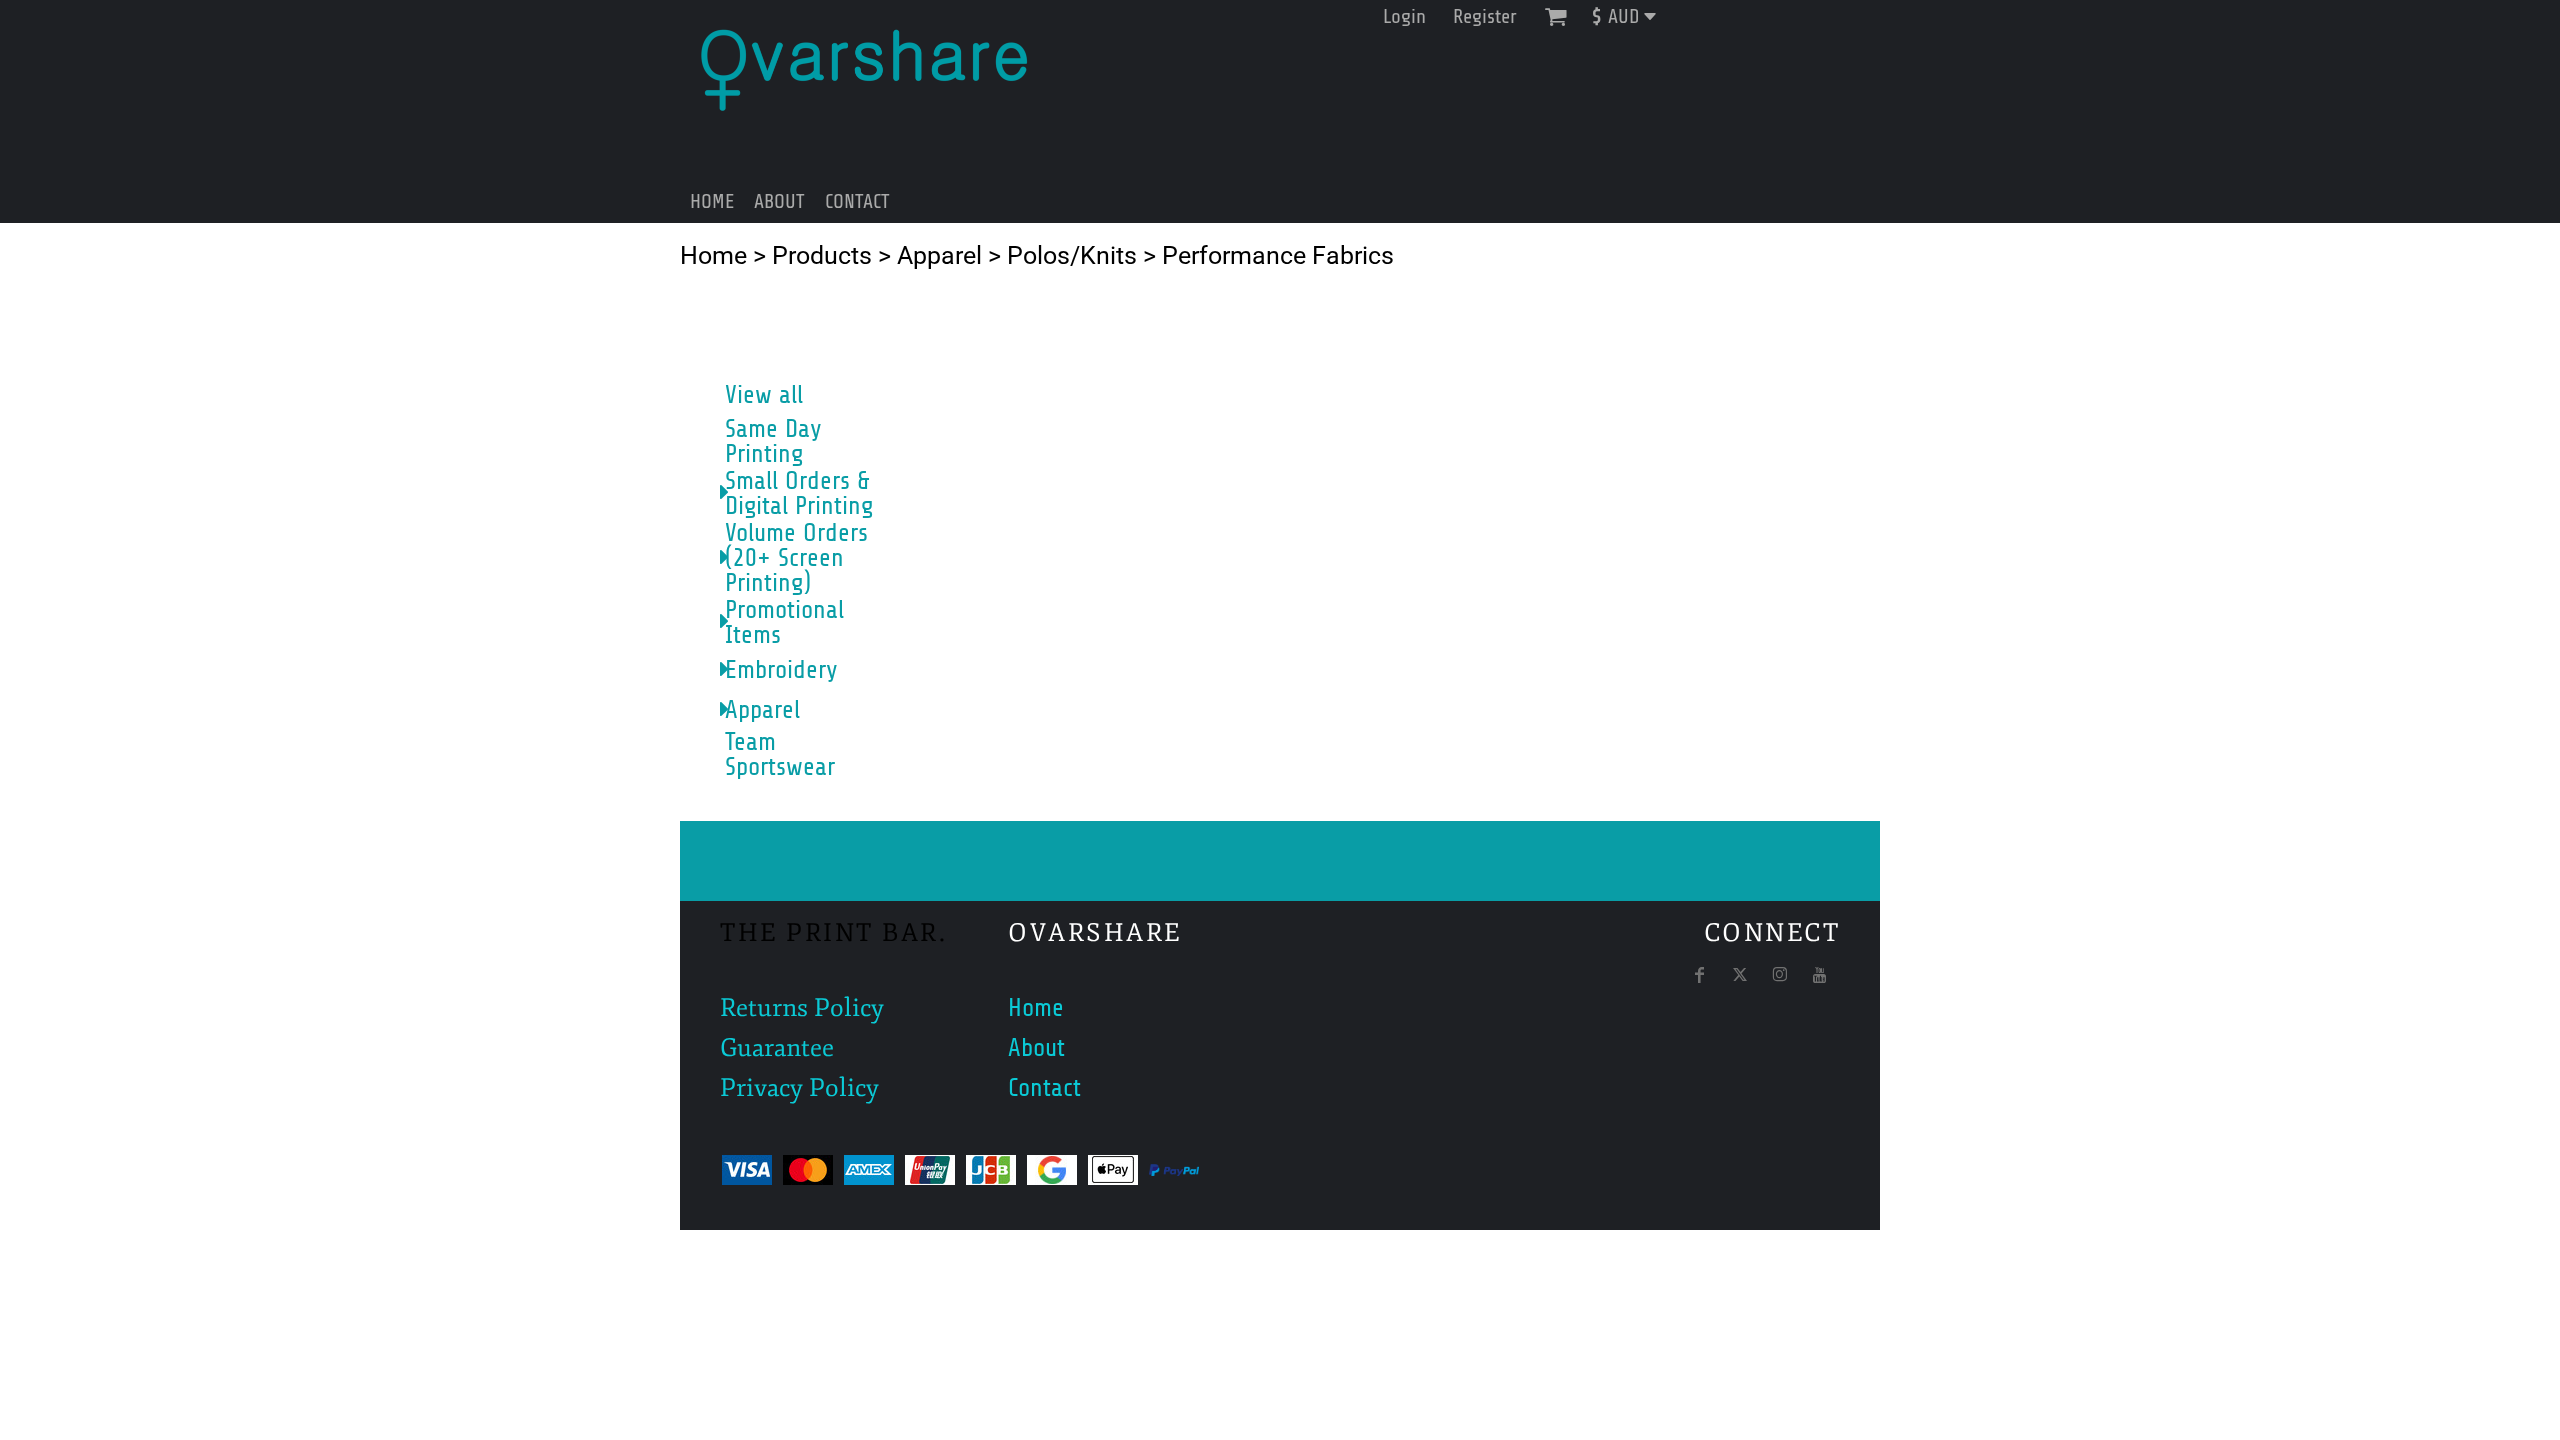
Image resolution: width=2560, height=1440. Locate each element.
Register (1485, 16)
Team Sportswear (780, 754)
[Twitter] (1740, 975)
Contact (1044, 1088)
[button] (1631, 16)
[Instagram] (1780, 975)
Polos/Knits (1072, 255)
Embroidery (781, 670)
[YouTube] (1820, 975)
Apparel (939, 255)
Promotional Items (784, 622)
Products (822, 255)
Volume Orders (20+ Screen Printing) (796, 558)
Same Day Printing (773, 441)
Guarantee (777, 1048)
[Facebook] (1700, 975)
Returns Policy (802, 1008)
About (1036, 1048)
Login (1404, 16)
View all (764, 395)
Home (713, 255)
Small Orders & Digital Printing (799, 493)
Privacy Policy (799, 1088)
